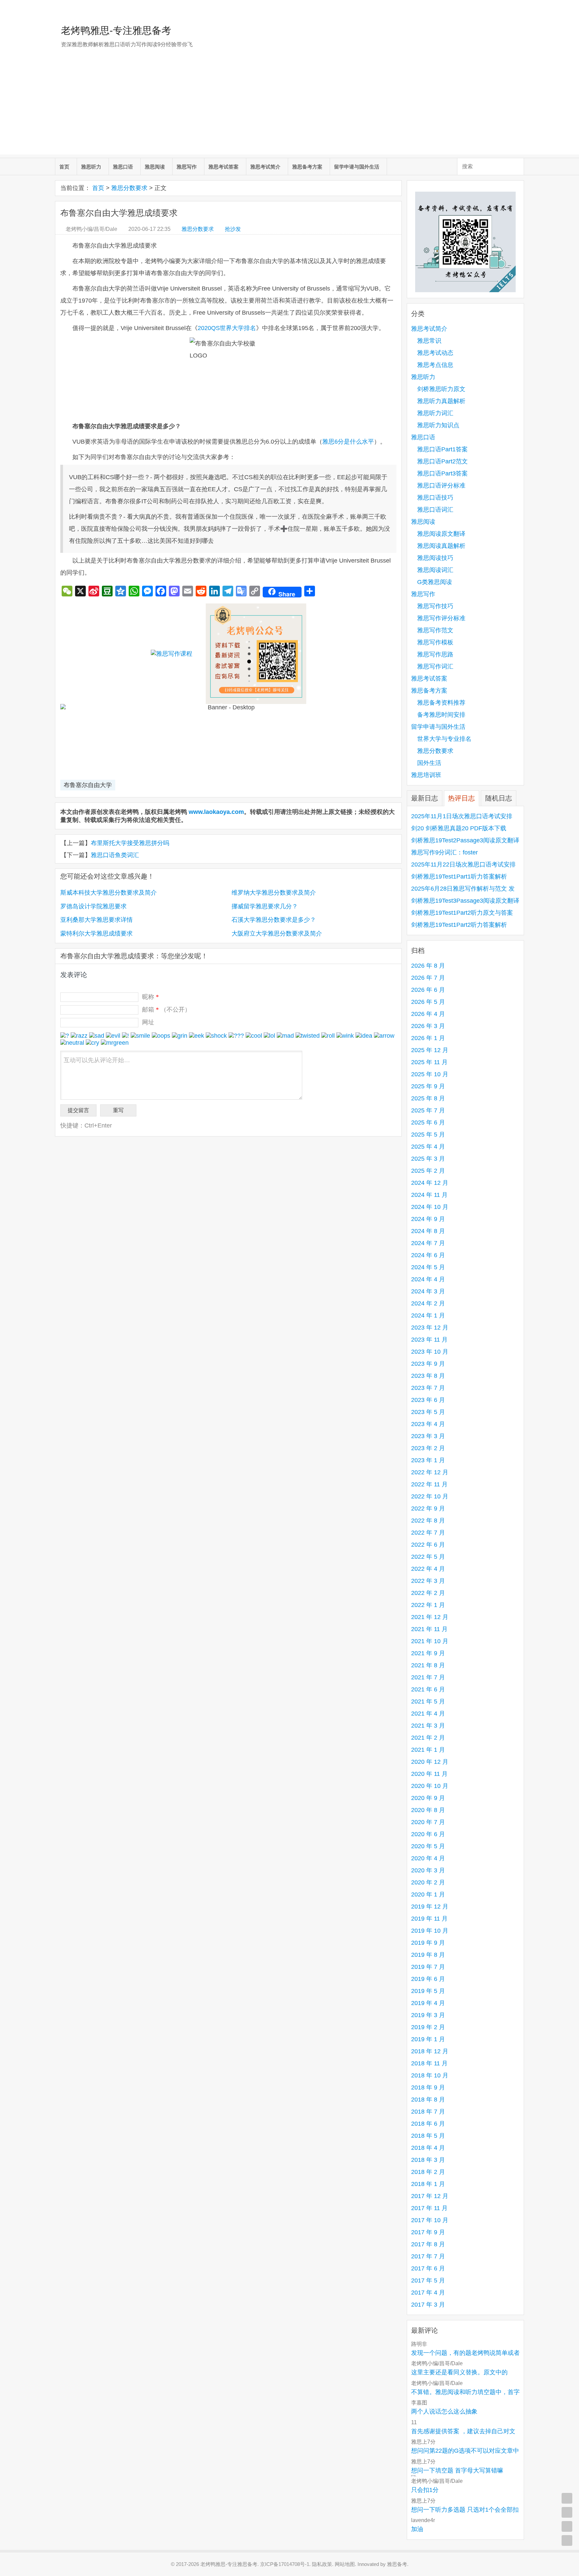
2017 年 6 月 (428, 2268)
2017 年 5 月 (428, 2280)
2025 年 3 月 (428, 1159)
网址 (148, 1022)
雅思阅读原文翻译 (441, 534)
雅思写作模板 (435, 642)
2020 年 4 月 (428, 1858)
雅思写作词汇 (435, 666)
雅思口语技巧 (435, 498)
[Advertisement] (289, 108)
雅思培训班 (426, 775)
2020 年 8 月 (428, 1810)
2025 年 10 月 (430, 1074)
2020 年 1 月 (428, 1894)
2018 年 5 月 (428, 2136)
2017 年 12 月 (430, 2196)
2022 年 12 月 (430, 1472)
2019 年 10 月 (430, 1931)
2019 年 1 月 (428, 2039)
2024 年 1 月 (428, 1315)
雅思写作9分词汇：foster (444, 852)
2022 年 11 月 (429, 1484)
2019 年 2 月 (428, 2027)
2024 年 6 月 (428, 1255)
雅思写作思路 (435, 654)
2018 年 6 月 (428, 2124)
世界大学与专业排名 (444, 739)
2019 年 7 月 (428, 1967)
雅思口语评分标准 (441, 486)
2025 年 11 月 (429, 1062)
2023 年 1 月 (428, 1460)
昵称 (150, 997)
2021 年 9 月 (428, 1653)
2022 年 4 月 (428, 1569)
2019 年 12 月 (430, 1907)
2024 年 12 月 (430, 1183)
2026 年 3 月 (428, 1026)
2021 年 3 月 (428, 1726)
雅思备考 (397, 2564)
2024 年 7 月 (428, 1243)
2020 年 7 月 (428, 1822)
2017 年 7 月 (428, 2256)
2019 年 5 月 (428, 1991)
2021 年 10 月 (430, 1641)
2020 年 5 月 (428, 1846)
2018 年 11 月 (429, 2063)
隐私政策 (322, 2564)
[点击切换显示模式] (567, 2498)
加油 (417, 2529)
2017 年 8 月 (428, 2244)
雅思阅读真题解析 (441, 546)
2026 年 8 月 (428, 966)
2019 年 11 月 (429, 1919)
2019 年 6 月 (428, 1979)
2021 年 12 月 (430, 1617)
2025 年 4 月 (428, 1147)
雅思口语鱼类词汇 (115, 855)
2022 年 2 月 (428, 1593)
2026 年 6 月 (428, 990)
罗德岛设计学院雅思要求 (93, 906)
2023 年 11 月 (429, 1340)
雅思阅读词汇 (435, 570)
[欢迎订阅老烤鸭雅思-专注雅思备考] (519, 8)
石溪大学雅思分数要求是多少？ (274, 920)
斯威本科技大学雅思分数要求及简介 (109, 893)
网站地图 (345, 2564)
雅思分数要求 (129, 188)
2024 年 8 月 (428, 1231)
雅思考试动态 (435, 353)
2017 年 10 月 (430, 2220)
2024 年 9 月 (428, 1219)
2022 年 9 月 (428, 1508)
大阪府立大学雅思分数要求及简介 (277, 933)
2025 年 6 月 (428, 1122)
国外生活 (429, 763)
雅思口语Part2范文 (442, 461)
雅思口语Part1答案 (442, 449)
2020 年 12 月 (430, 1762)
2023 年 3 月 (428, 1436)
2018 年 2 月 (428, 2172)
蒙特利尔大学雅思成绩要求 (96, 933)
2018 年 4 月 (428, 2148)
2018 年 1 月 (428, 2184)
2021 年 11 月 (429, 1629)
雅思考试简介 (265, 167)
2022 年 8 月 (428, 1521)
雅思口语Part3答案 (442, 473)
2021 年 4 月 (428, 1714)
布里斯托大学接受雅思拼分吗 (130, 843)
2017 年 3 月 (428, 2305)
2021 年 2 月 (428, 1738)
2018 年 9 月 (428, 2087)
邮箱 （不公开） (166, 1010)
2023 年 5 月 (428, 1412)
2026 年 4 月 (428, 1014)
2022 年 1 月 (428, 1605)
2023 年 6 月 (428, 1400)
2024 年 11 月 (429, 1195)
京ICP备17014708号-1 (285, 2564)
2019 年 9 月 (428, 1943)
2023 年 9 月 (428, 1364)
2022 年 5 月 (428, 1557)
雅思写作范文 (435, 630)
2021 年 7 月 (428, 1677)
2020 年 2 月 (428, 1882)
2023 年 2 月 (428, 1448)
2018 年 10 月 (430, 2075)
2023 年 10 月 (430, 1352)
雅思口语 (123, 167)
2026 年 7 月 (428, 978)
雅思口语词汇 (435, 510)
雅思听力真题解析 (441, 401)
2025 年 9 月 (428, 1086)
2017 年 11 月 (429, 2208)
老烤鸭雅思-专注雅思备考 (116, 30)
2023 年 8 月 (428, 1376)
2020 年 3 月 (428, 1870)
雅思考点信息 (435, 365)
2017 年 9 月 (428, 2232)
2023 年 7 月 (428, 1388)
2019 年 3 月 (428, 2015)
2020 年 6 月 (428, 1834)
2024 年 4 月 (428, 1279)
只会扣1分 (425, 2490)
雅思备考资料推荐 (441, 703)
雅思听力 (91, 167)
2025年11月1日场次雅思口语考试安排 (462, 816)
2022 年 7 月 (428, 1533)
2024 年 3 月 (428, 1291)
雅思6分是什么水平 (348, 442)
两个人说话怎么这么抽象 (444, 2411)
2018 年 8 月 (428, 2100)
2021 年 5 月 (428, 1701)
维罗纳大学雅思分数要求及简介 (274, 893)
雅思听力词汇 (435, 413)
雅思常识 (429, 341)
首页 (64, 167)
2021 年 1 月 (428, 1750)
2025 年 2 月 (428, 1171)
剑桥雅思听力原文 (441, 389)
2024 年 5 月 (428, 1267)
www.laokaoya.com (216, 812)
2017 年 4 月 (428, 2293)
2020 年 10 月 (430, 1786)
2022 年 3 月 (428, 1581)
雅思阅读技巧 (435, 558)
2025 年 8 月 (428, 1098)
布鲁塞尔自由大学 (88, 785)
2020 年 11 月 (429, 1774)
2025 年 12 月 (430, 1050)
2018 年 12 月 (430, 2051)
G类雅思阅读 (435, 582)
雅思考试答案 (223, 167)
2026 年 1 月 (428, 1038)
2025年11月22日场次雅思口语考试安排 (463, 864)
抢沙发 (233, 229)
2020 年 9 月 (428, 1798)
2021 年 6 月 (428, 1689)
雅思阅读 (155, 167)
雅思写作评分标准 (441, 618)
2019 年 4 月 (428, 2003)
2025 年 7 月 (428, 1110)
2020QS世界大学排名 (227, 328)
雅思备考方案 (307, 167)
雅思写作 (187, 167)
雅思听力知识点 (438, 425)
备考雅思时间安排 (441, 715)
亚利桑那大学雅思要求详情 (96, 920)
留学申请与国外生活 (357, 167)
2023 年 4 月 (428, 1424)
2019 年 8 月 (428, 1955)
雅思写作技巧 (435, 606)
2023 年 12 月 (430, 1328)
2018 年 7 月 (428, 2112)
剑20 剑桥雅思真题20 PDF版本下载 (459, 828)
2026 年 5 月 (428, 1002)
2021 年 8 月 (428, 1665)
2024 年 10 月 (430, 1207)
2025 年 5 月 (428, 1135)
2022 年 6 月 (428, 1545)
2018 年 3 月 (428, 2160)
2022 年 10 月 (430, 1496)
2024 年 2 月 (428, 1303)
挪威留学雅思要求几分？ (265, 906)
